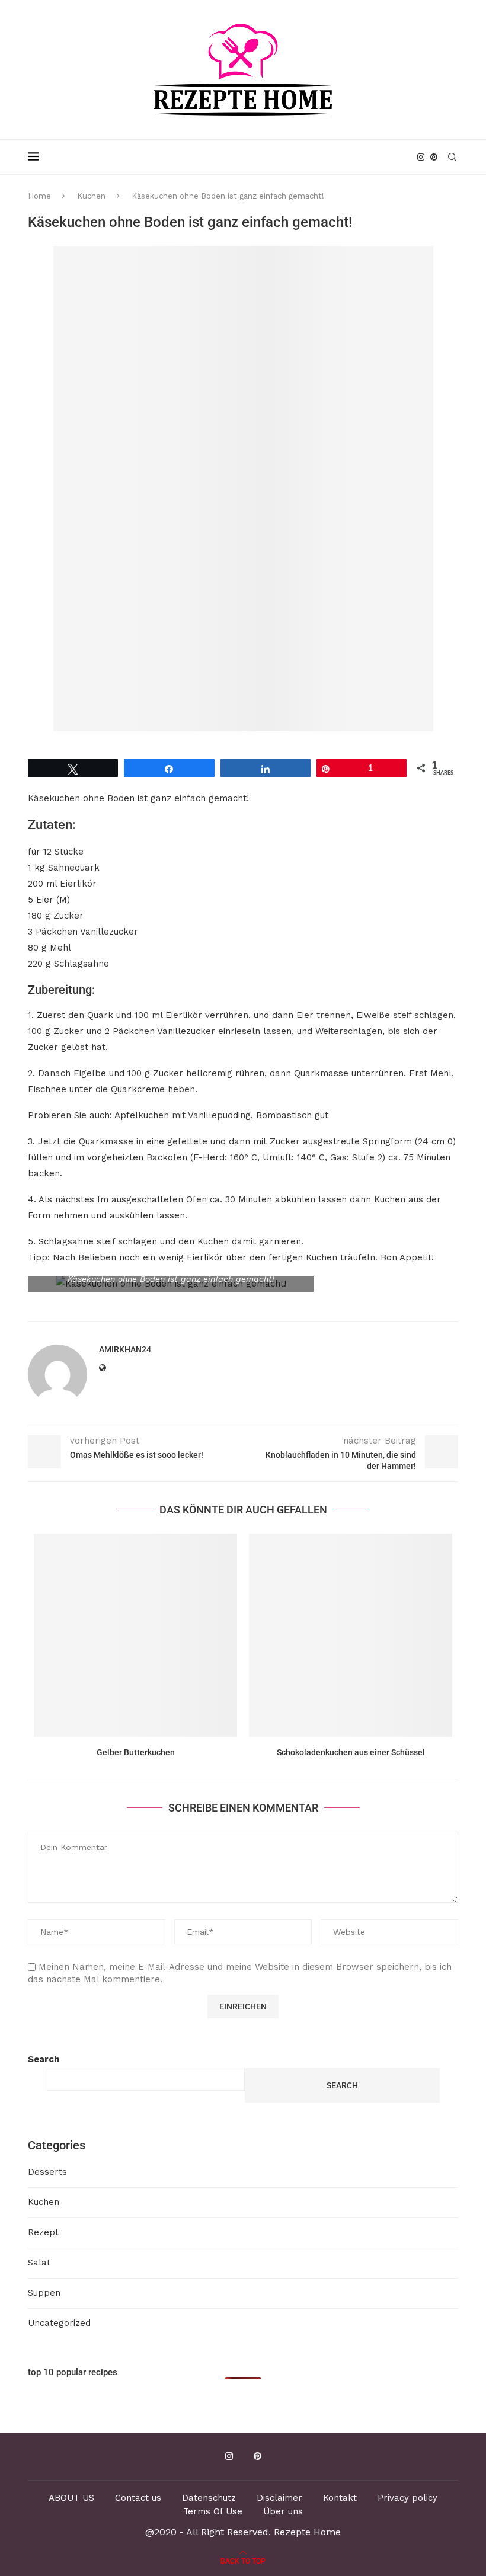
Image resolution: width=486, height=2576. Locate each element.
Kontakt (340, 2498)
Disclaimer (279, 2498)
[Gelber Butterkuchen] (135, 1635)
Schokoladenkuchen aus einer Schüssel (351, 1752)
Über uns (283, 2511)
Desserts (47, 2172)
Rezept (43, 2232)
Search (44, 2059)
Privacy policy (407, 2498)
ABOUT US (71, 2498)
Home (39, 196)
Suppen (44, 2293)
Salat (39, 2263)
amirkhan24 (125, 1349)
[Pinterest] (434, 157)
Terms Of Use (213, 2511)
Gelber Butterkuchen (136, 1752)
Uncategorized (59, 2323)
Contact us (138, 2498)
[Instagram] (421, 157)
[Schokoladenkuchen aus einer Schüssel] (351, 1635)
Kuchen (91, 196)
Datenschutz (209, 2498)
